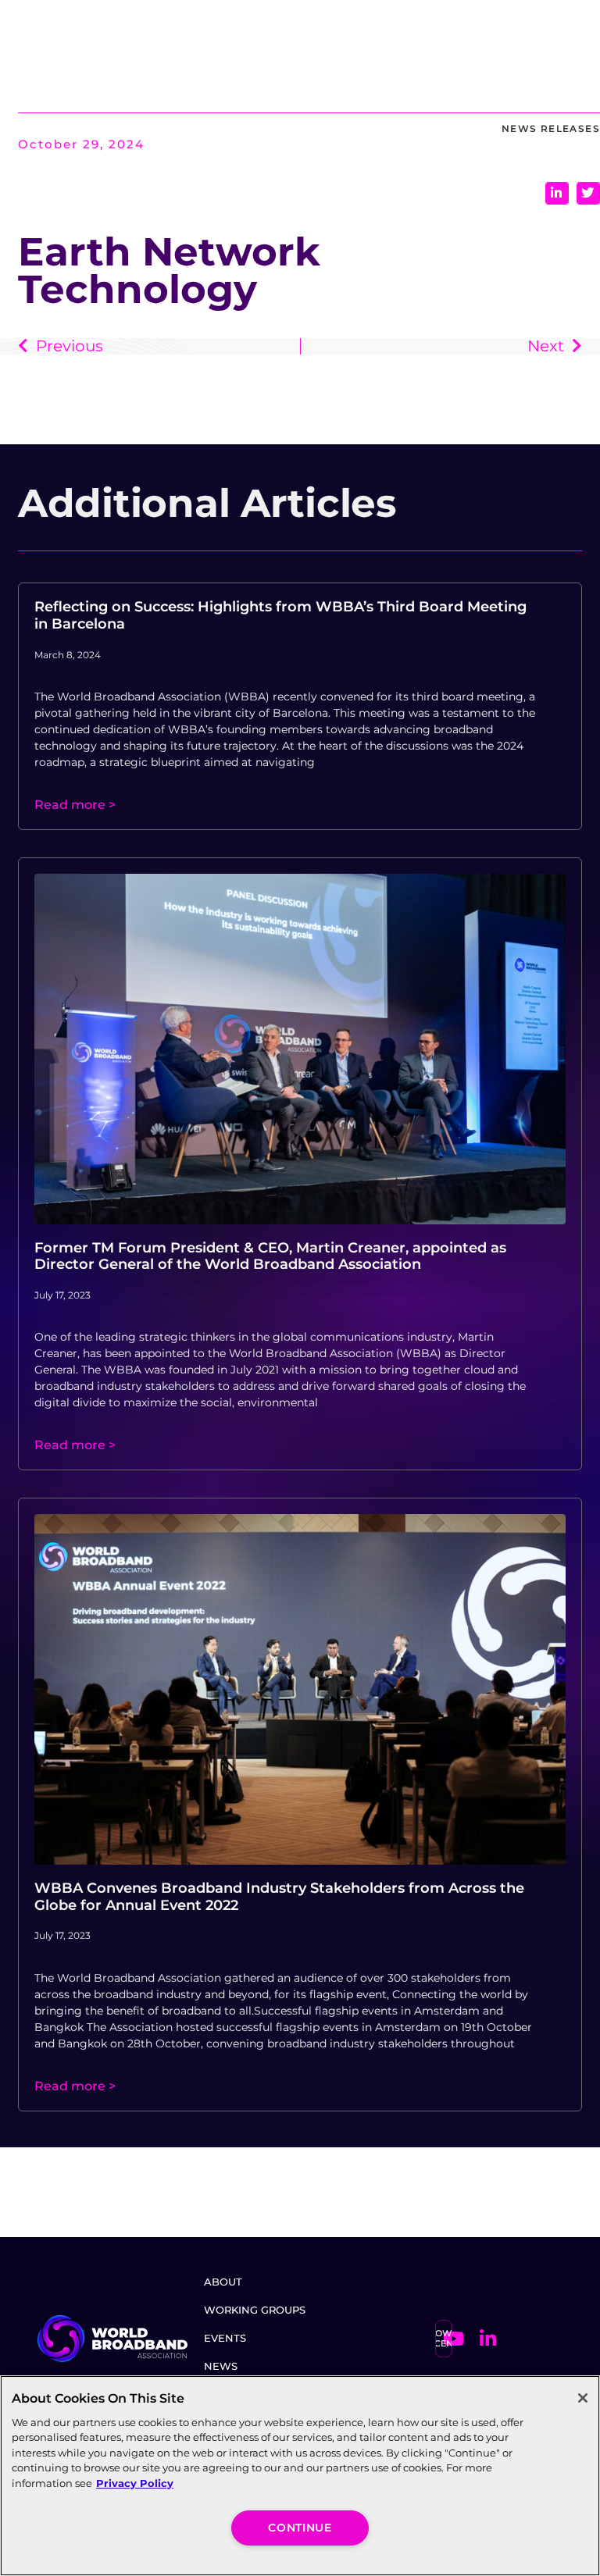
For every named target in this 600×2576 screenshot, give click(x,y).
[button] (557, 193)
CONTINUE (300, 2528)
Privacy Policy (135, 2483)
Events (225, 2338)
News (221, 2366)
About (223, 2282)
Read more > (75, 805)
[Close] (583, 2398)
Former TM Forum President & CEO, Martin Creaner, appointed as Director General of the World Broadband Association (270, 1256)
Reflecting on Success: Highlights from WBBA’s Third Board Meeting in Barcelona (280, 615)
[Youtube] (453, 2339)
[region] (300, 2476)
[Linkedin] (487, 2339)
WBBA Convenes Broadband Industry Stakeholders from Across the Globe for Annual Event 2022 (279, 1897)
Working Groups (255, 2310)
